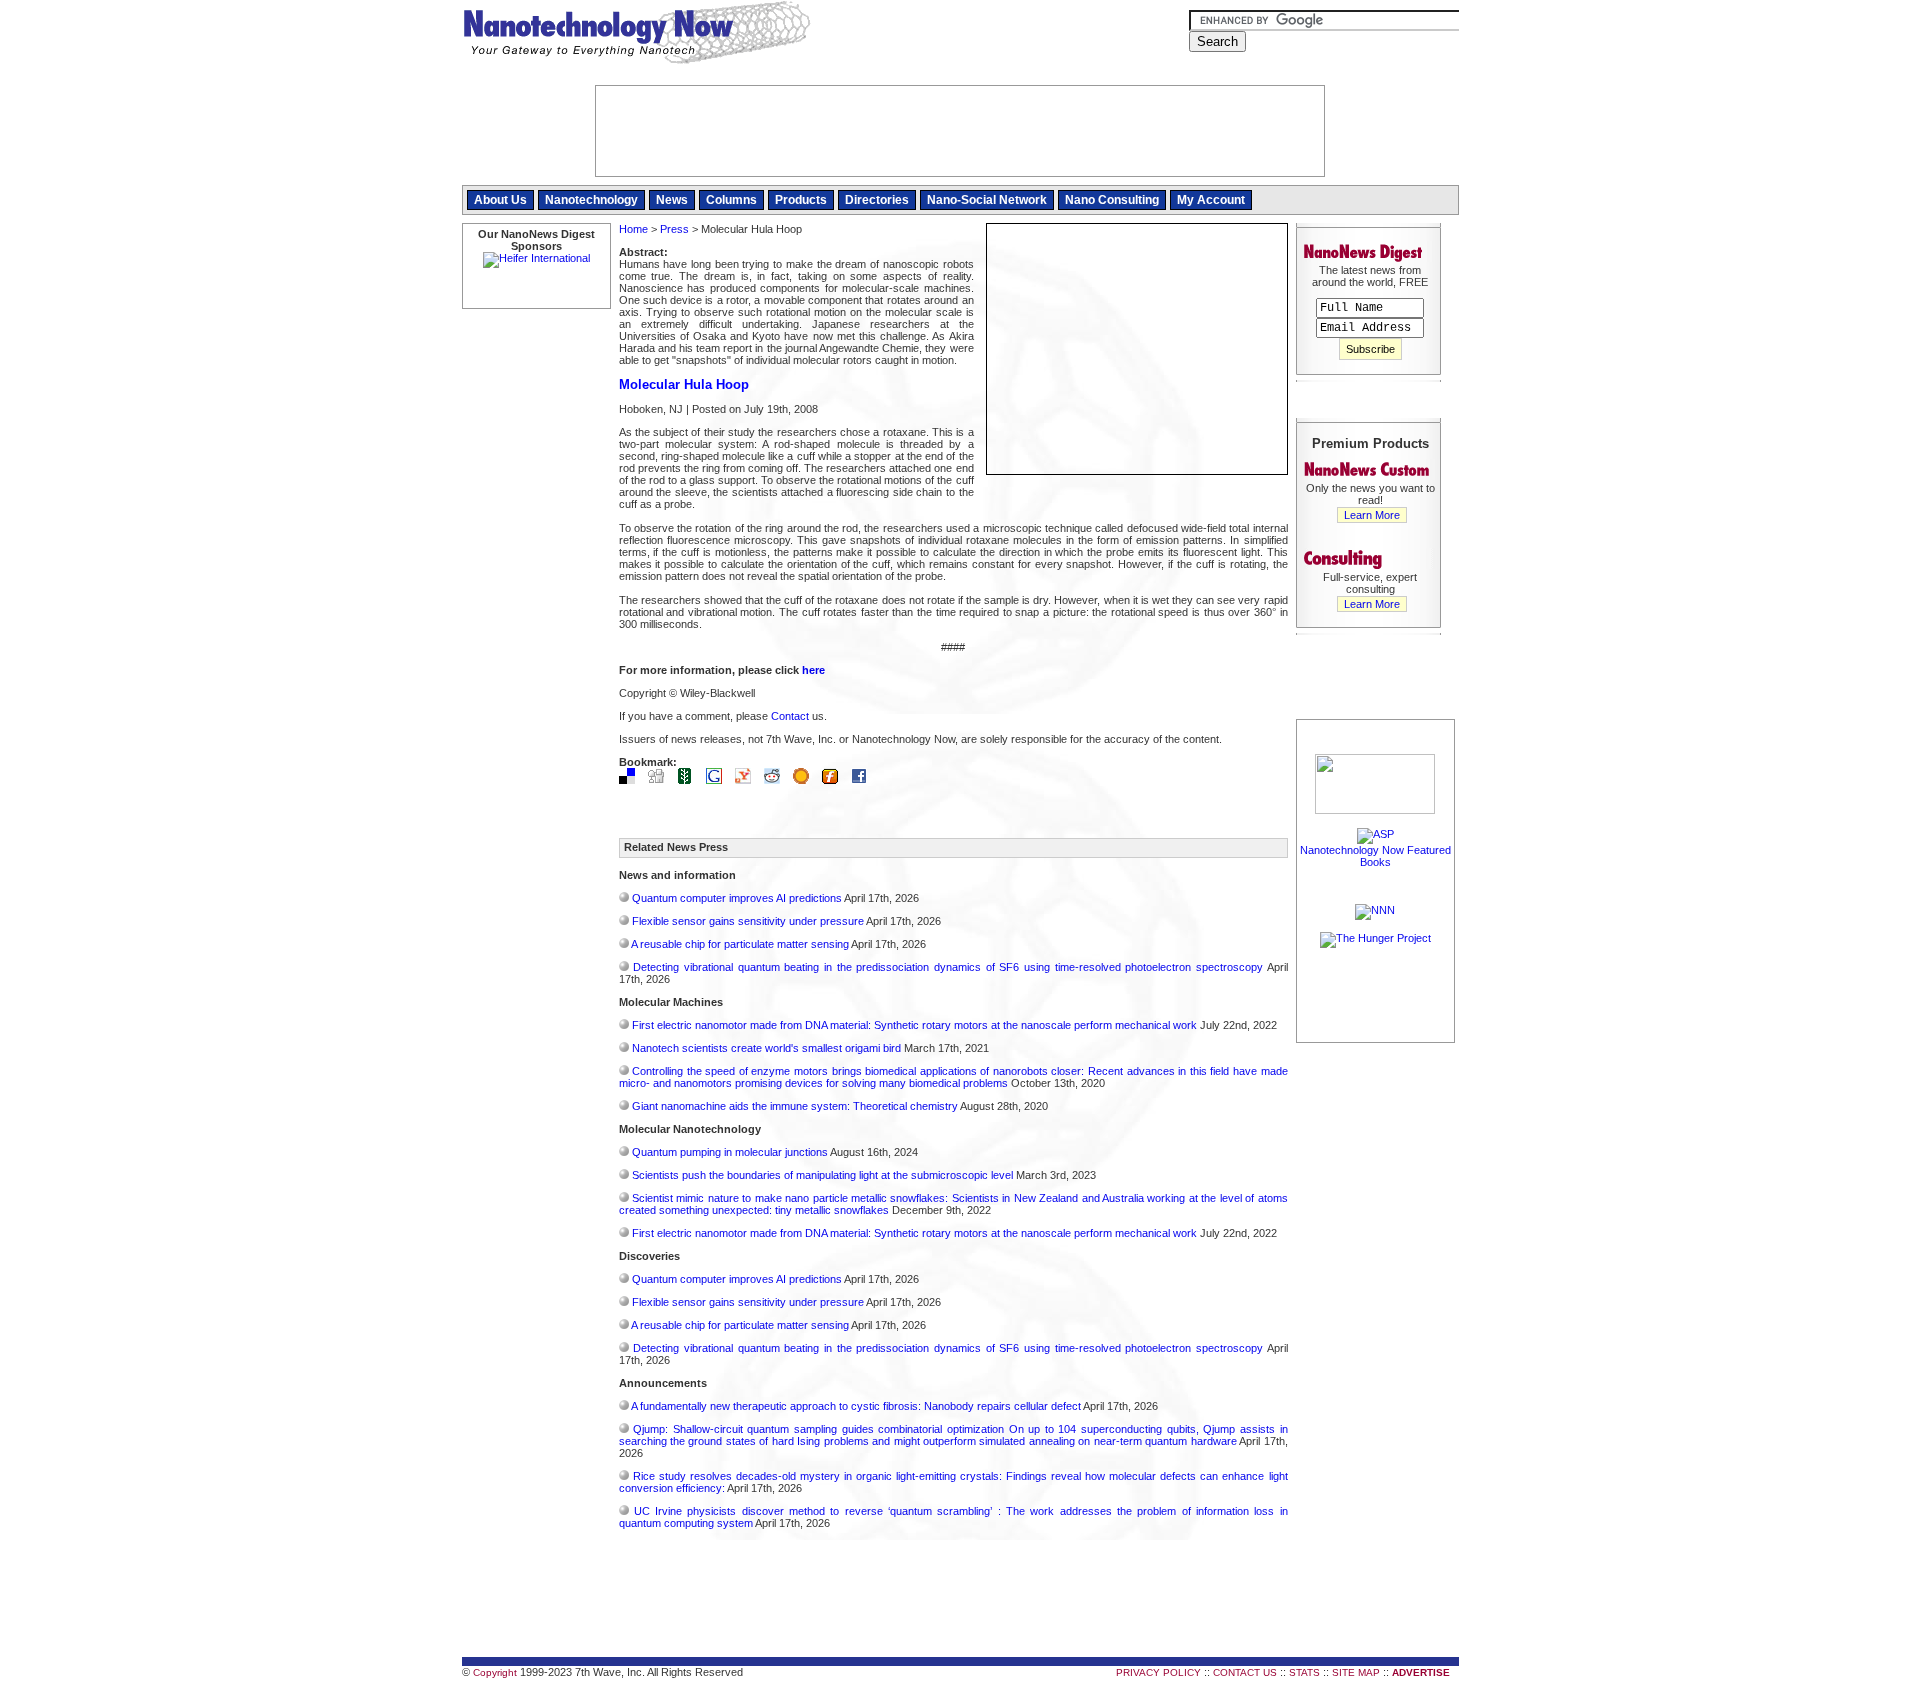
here (813, 670)
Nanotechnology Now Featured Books (1375, 856)
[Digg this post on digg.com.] (661, 780)
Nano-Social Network (987, 200)
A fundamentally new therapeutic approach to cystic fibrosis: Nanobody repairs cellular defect (856, 1406)
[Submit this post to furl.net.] (835, 780)
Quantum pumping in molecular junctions (730, 1152)
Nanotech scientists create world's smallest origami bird (766, 1048)
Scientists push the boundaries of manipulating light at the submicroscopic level (822, 1175)
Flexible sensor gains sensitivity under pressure (748, 921)
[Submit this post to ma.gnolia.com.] (806, 780)
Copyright (495, 1672)
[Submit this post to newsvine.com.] (690, 780)
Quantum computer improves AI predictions (737, 898)
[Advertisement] (1376, 1347)
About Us (500, 200)
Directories (877, 200)
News (672, 200)
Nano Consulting (1112, 200)
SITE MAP (1356, 1672)
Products (801, 200)
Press (674, 229)
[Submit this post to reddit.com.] (777, 780)
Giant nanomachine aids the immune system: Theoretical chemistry (795, 1106)
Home (633, 229)
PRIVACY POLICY (1158, 1672)
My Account (1211, 200)
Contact (790, 716)
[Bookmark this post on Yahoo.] (748, 780)
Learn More (1372, 515)
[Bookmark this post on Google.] (719, 780)
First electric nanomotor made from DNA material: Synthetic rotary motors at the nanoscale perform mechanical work (914, 1025)
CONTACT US (1245, 1672)
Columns (731, 200)
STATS (1304, 1672)
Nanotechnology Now (636, 35)
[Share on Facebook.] (864, 780)
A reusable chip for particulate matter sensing (740, 944)
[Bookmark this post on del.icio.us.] (632, 780)
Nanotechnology (591, 200)
